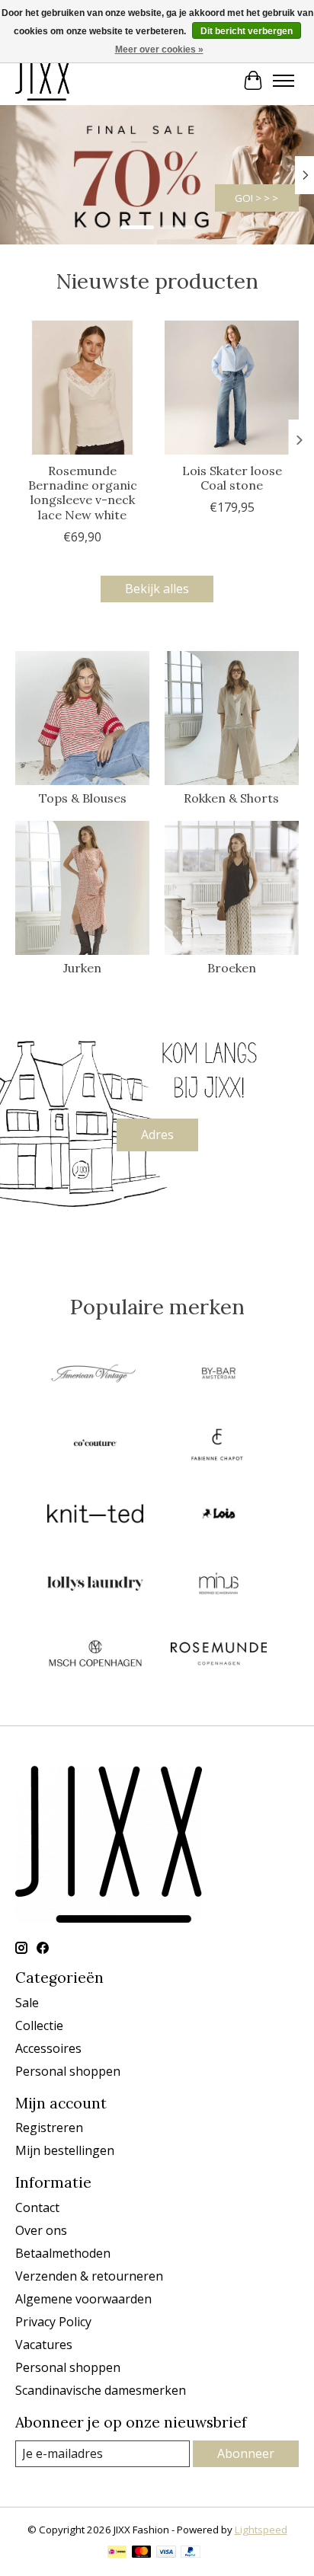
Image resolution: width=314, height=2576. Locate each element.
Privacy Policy (53, 2322)
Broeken (232, 968)
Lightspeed (261, 2530)
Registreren (49, 2128)
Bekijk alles (157, 589)
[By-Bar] (219, 1375)
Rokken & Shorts (231, 798)
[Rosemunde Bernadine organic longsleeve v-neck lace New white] (82, 388)
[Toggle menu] (284, 81)
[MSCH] (95, 1655)
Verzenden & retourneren (89, 2276)
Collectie (39, 2025)
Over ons (41, 2230)
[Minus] (219, 1585)
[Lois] (219, 1515)
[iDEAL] (117, 2553)
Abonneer (246, 2453)
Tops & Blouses (83, 798)
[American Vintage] (95, 1375)
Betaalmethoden (63, 2253)
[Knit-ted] (95, 1515)
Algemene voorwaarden (83, 2299)
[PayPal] (191, 2553)
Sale (27, 2003)
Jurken (82, 968)
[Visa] (166, 2553)
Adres (157, 1135)
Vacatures (44, 2345)
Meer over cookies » (159, 49)
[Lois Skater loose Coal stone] (232, 388)
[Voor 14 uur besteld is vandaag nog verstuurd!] (42, 80)
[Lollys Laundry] (95, 1585)
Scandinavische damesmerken (101, 2390)
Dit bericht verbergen (247, 31)
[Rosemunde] (219, 1655)
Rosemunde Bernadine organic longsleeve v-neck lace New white (83, 493)
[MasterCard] (142, 2553)
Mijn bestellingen (65, 2150)
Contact (37, 2207)
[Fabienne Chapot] (219, 1445)
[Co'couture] (95, 1445)
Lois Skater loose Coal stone (232, 478)
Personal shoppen (68, 2071)
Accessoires (48, 2048)
